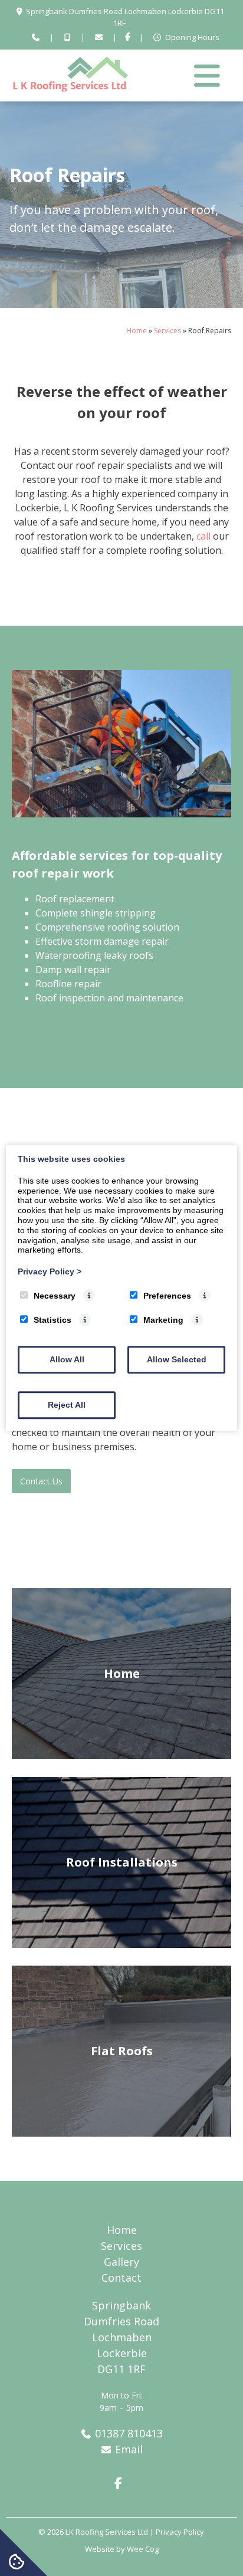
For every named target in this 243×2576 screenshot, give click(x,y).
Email (129, 2449)
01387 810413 (129, 2433)
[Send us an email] (98, 38)
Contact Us (41, 1481)
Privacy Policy (50, 1271)
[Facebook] (128, 38)
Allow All (67, 1359)
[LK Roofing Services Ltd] (71, 88)
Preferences (167, 1296)
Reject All (67, 1405)
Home (137, 331)
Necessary (55, 1296)
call (203, 536)
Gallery (121, 2262)
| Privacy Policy (177, 2532)
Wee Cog (143, 2549)
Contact (121, 2278)
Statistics (52, 1320)
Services (168, 331)
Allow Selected (177, 1359)
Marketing (163, 1320)
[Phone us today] (36, 38)
